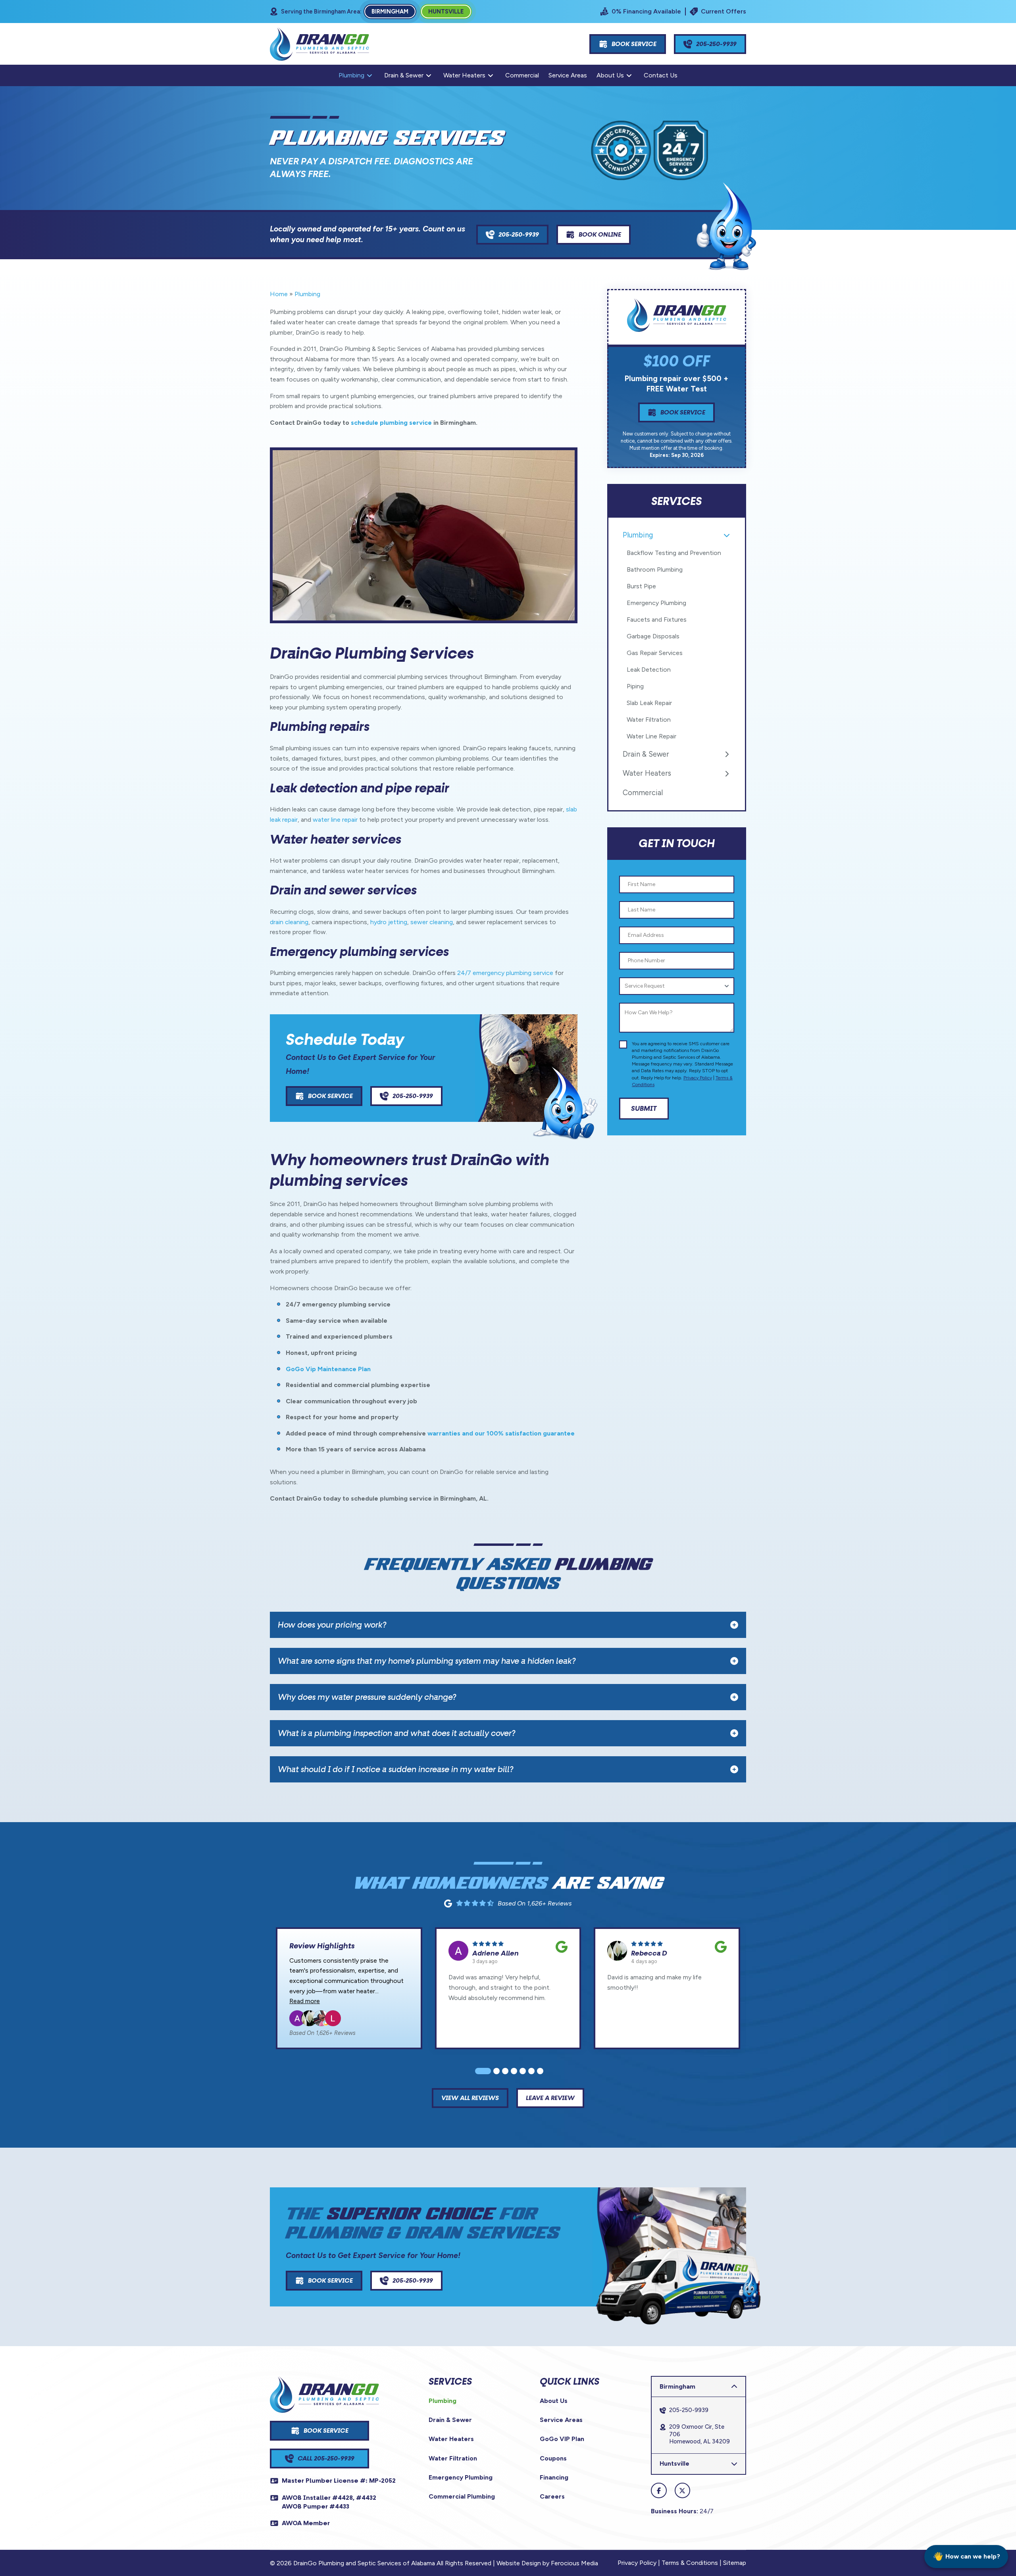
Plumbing (307, 294)
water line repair (335, 820)
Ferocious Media (574, 2563)
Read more (305, 2001)
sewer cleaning (432, 922)
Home (279, 294)
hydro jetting (389, 922)
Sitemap (735, 2563)
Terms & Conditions (690, 2563)
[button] (508, 1625)
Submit (644, 1108)
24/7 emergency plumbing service (505, 973)
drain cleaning (289, 922)
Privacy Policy (698, 1078)
